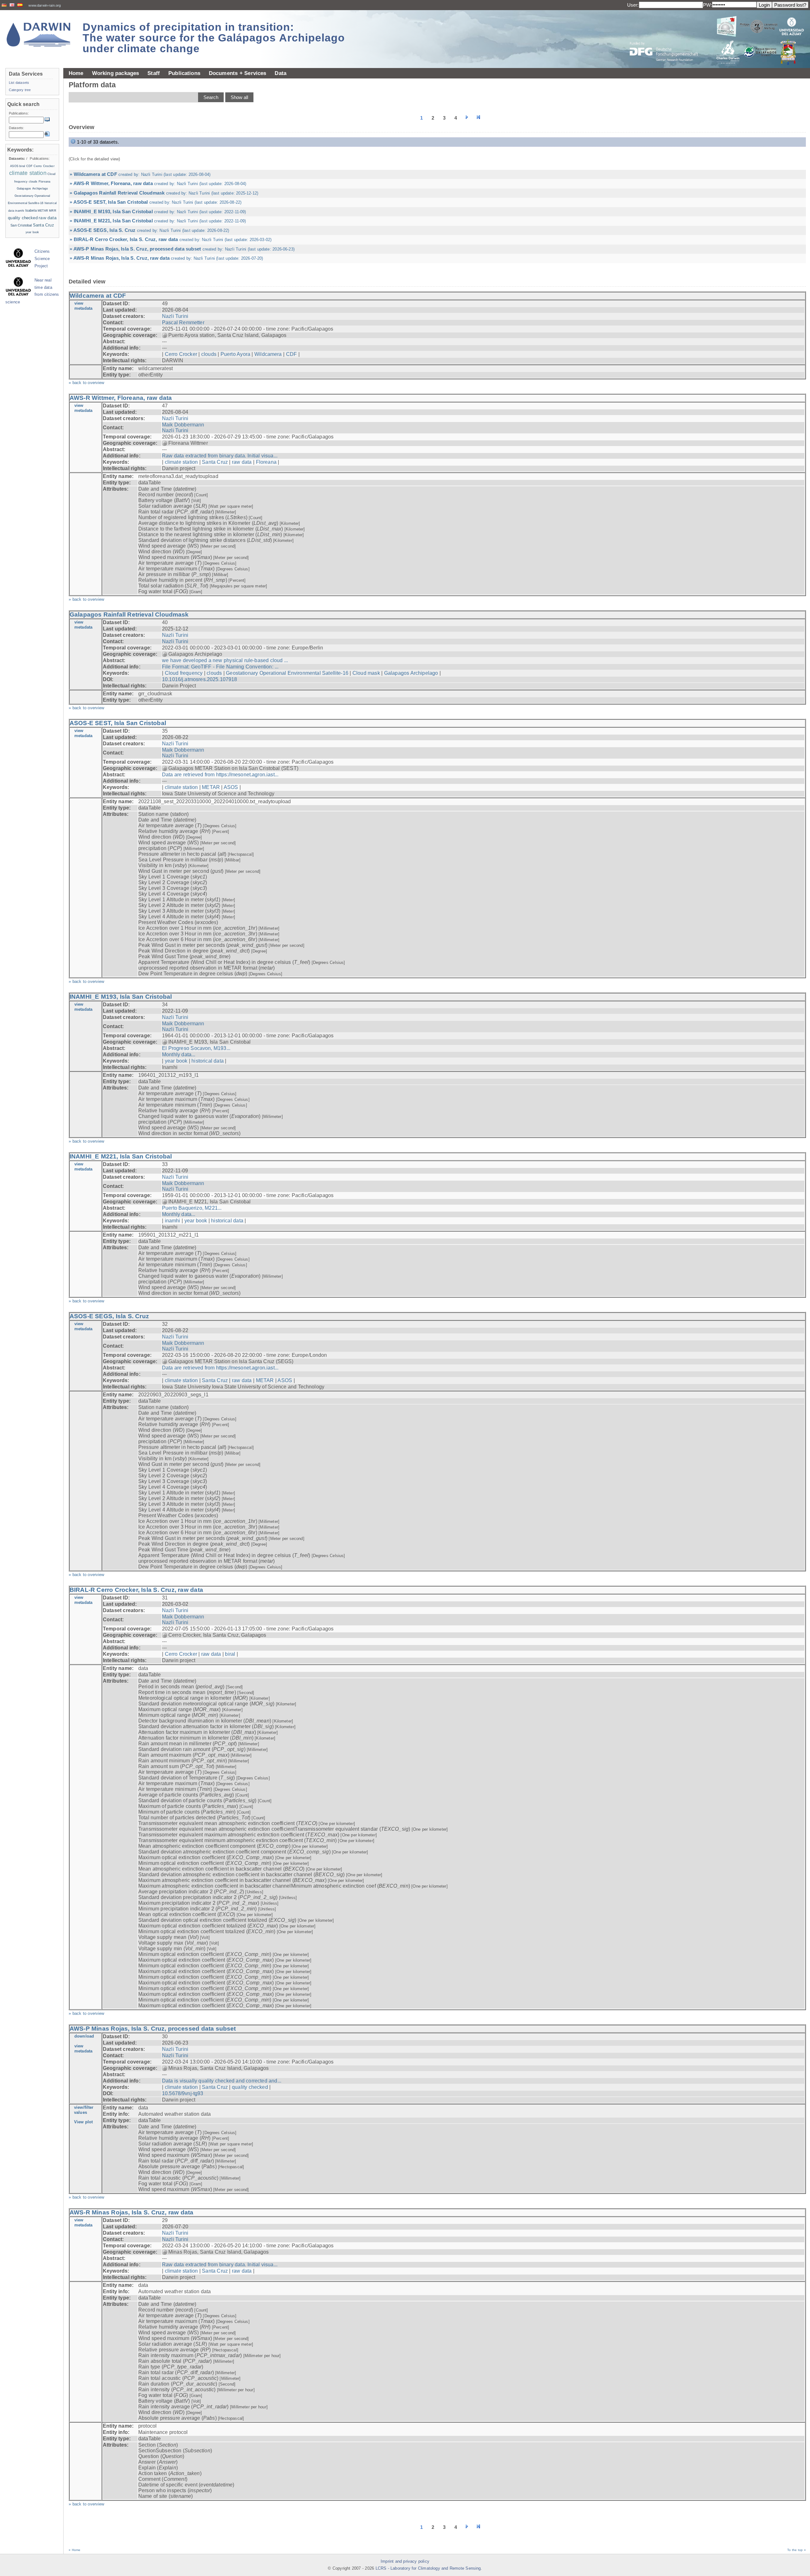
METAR (211, 787)
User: (633, 5)
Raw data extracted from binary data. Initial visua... (220, 456)
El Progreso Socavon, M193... (196, 1048)
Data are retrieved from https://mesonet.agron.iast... (220, 775)
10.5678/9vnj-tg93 (183, 2093)
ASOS (231, 787)
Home (76, 73)
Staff (154, 73)
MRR (53, 211)
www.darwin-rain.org (45, 5)
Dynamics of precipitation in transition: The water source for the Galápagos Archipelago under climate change (214, 38)
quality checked (250, 2087)
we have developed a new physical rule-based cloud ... (225, 660)
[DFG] (668, 37)
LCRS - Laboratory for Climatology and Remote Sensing (428, 2568)
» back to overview (87, 383)
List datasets (19, 83)
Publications (184, 73)
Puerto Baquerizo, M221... (192, 1208)
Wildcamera (268, 354)
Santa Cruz (215, 462)
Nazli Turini (175, 316)
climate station (181, 462)
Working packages (116, 73)
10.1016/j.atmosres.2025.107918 (200, 679)
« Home (75, 2550)
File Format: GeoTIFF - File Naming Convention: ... (220, 667)
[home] (39, 35)
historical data (208, 1061)
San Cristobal (21, 225)
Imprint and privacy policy (405, 2561)
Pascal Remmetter (183, 323)
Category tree (20, 90)
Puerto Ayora (235, 354)
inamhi (173, 1221)
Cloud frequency (184, 673)
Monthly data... (179, 1055)
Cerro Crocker (181, 354)
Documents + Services (238, 73)
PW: (707, 5)
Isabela (31, 210)
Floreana (266, 462)
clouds (209, 354)
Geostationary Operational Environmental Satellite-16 (287, 673)
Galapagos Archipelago (411, 673)
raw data (242, 462)
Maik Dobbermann (183, 425)
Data (280, 73)
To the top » (797, 2550)
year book (176, 1061)
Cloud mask (366, 673)
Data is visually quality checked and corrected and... (222, 2081)
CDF (291, 354)
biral (230, 1654)
